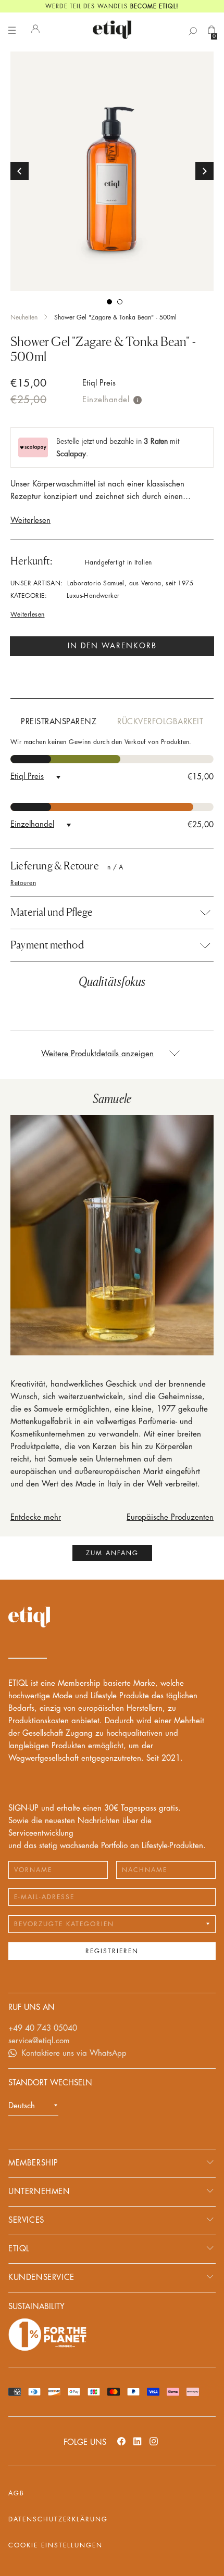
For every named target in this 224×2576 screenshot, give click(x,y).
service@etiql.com (39, 2041)
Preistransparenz (59, 722)
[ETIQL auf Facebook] (121, 2441)
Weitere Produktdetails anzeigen (97, 1054)
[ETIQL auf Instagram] (154, 2441)
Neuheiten (24, 317)
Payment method (47, 945)
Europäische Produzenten (170, 1517)
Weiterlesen (30, 521)
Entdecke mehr (36, 1517)
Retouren (23, 883)
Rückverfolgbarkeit (160, 722)
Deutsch (22, 2106)
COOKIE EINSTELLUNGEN (55, 2545)
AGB (16, 2493)
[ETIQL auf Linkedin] (138, 2441)
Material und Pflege (52, 912)
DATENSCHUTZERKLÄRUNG (58, 2519)
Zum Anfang (112, 1553)
